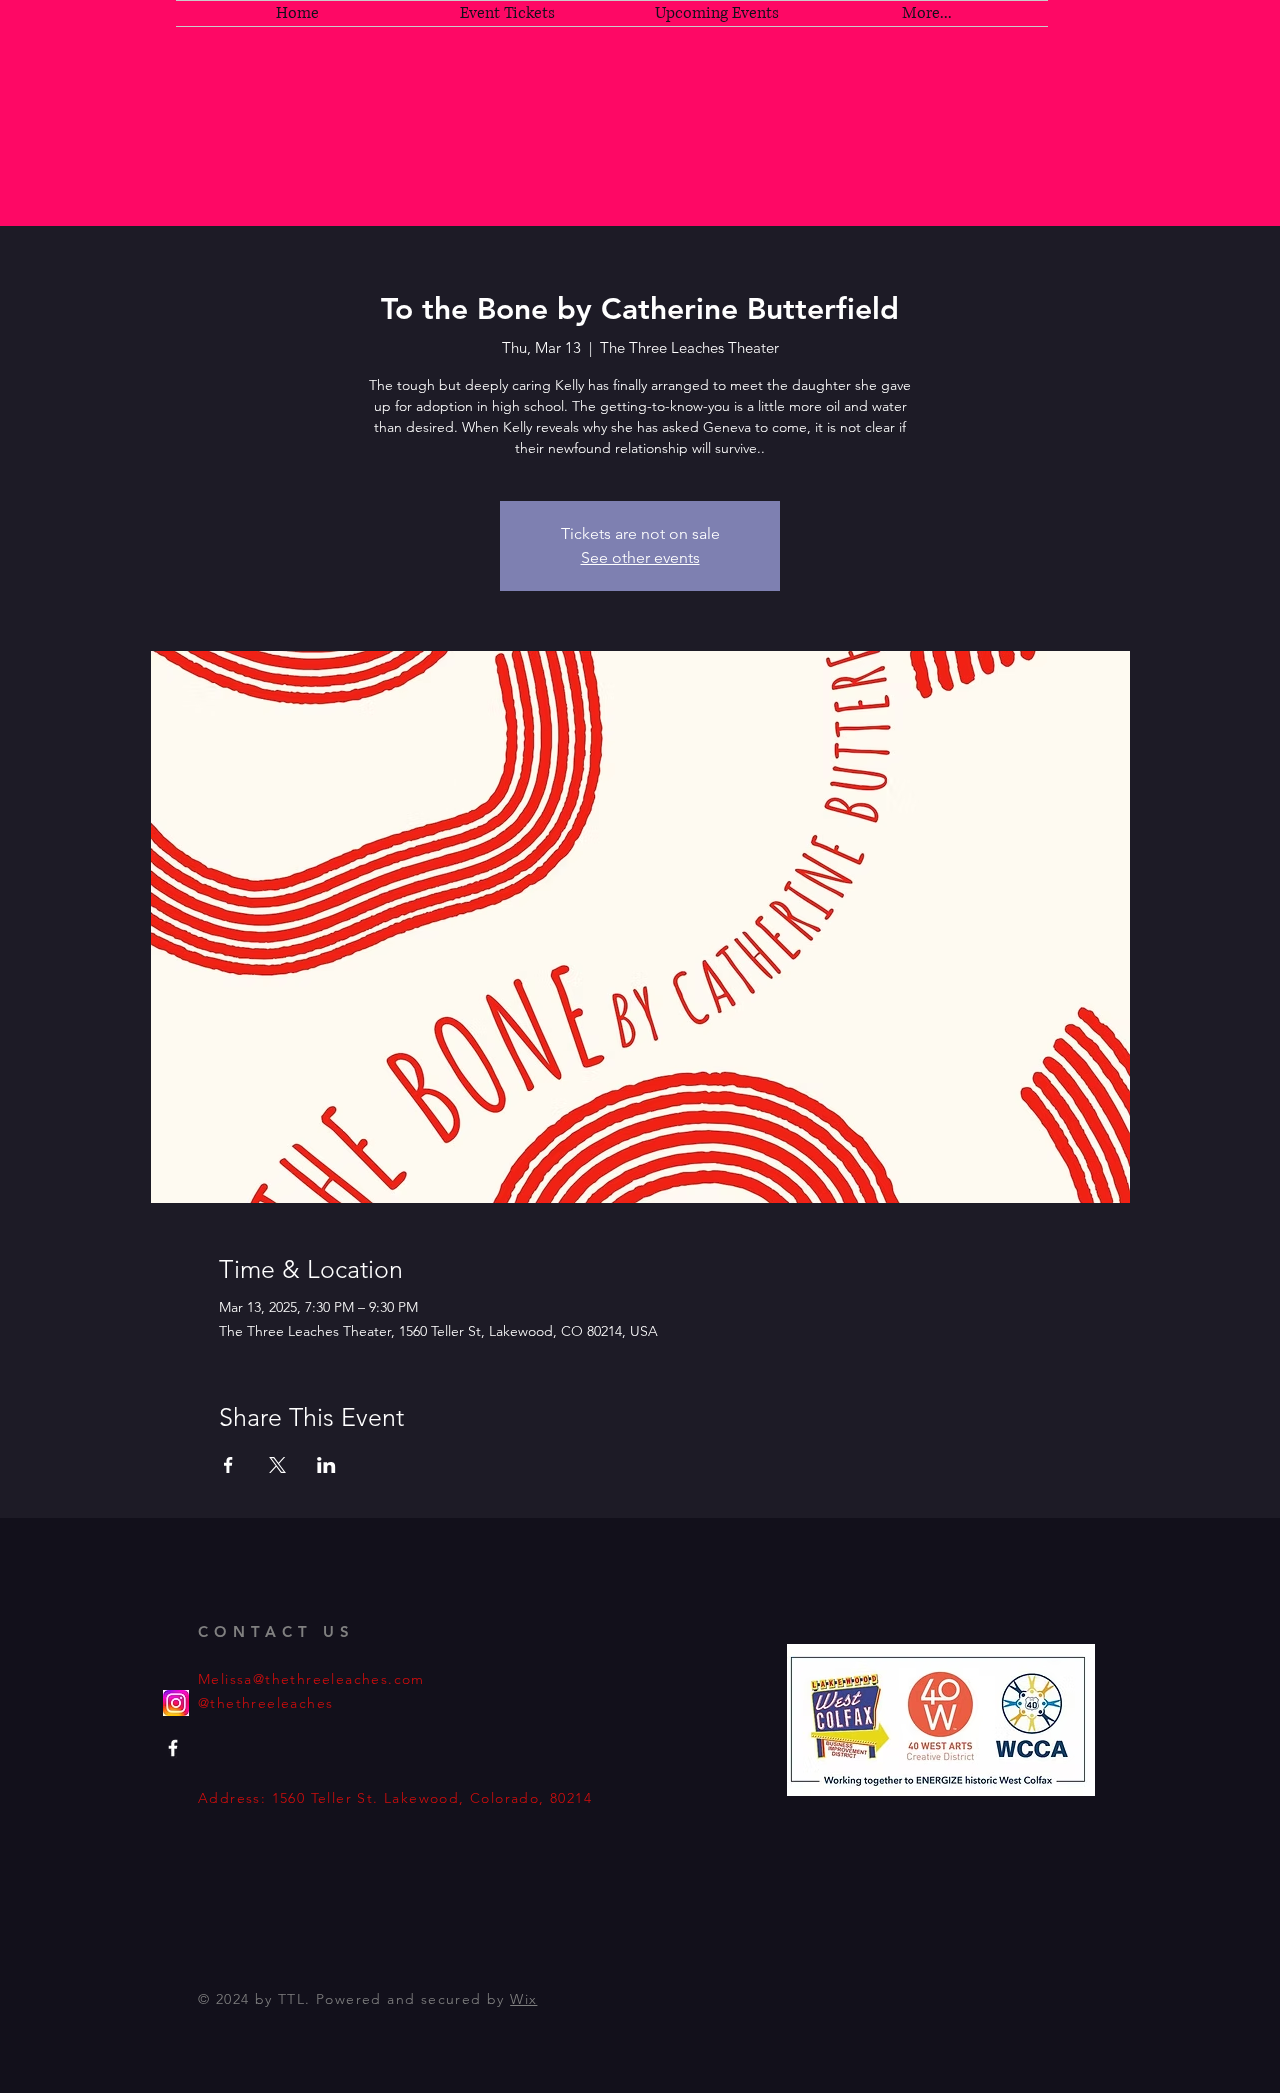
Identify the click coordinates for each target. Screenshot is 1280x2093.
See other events (640, 557)
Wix (523, 1999)
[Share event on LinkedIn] (326, 1465)
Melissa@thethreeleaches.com (311, 1679)
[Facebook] (173, 1748)
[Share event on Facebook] (228, 1465)
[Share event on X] (277, 1465)
